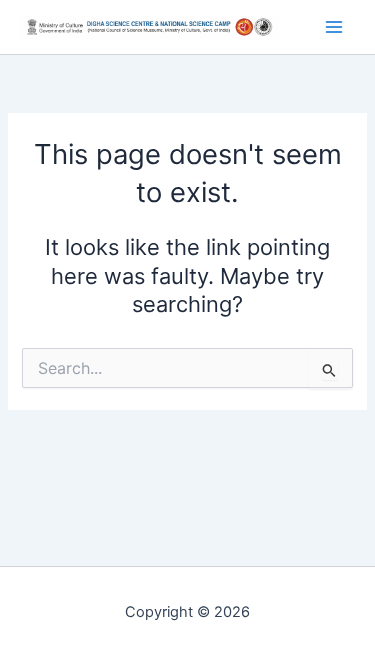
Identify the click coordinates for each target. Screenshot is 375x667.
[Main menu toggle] (334, 27)
